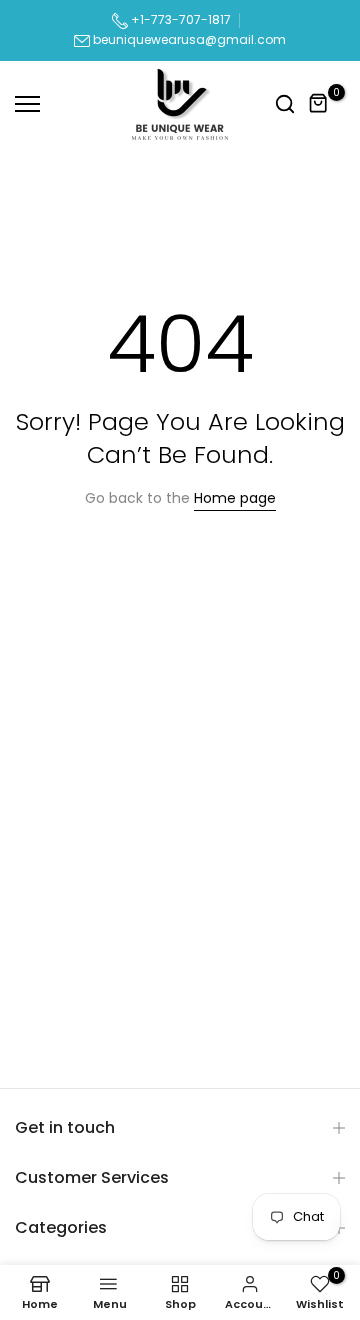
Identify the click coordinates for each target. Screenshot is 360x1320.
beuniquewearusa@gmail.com (189, 39)
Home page (235, 498)
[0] (319, 104)
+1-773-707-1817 (179, 19)
